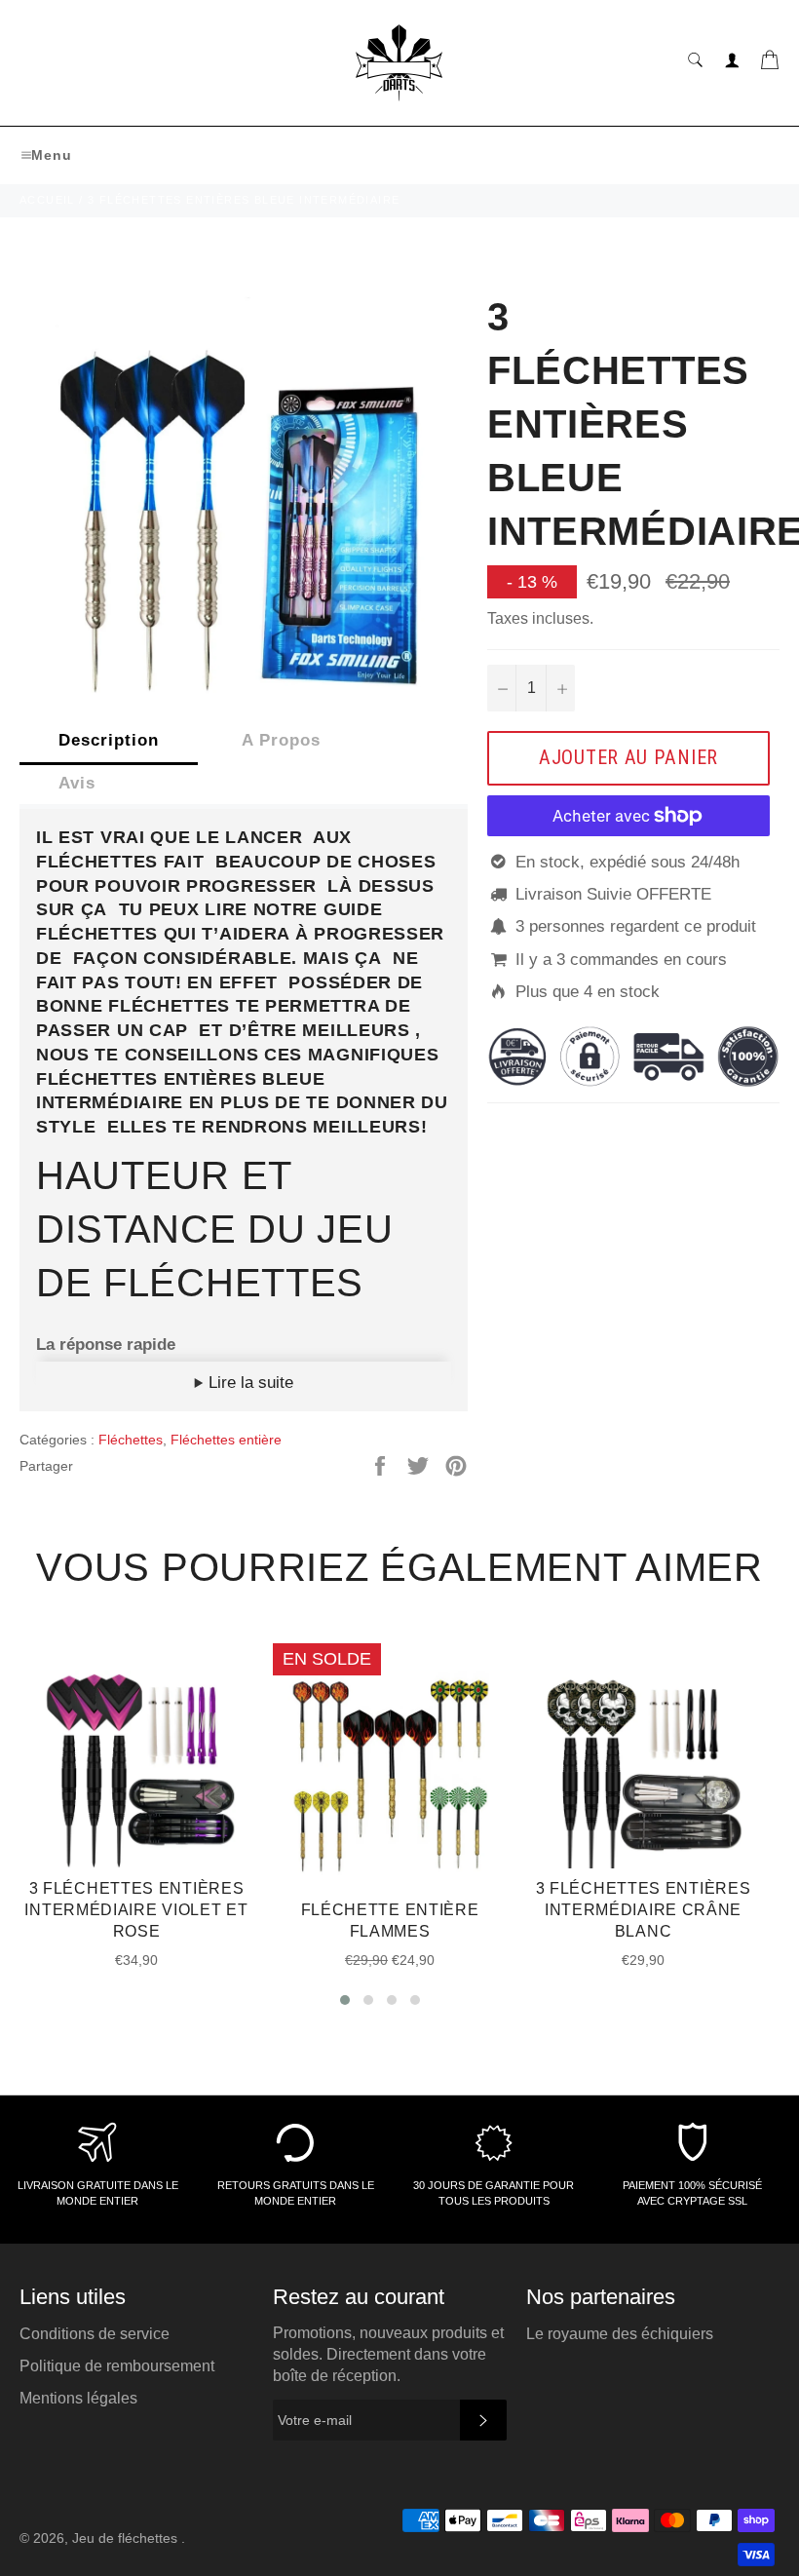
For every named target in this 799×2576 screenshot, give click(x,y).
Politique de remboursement (117, 2366)
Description (109, 740)
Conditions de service (95, 2334)
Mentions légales (78, 2398)
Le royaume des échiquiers (620, 2334)
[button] (345, 2000)
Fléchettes (131, 1440)
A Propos (281, 740)
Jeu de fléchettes (127, 2538)
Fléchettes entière (226, 1440)
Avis (77, 783)
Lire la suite (248, 1383)
